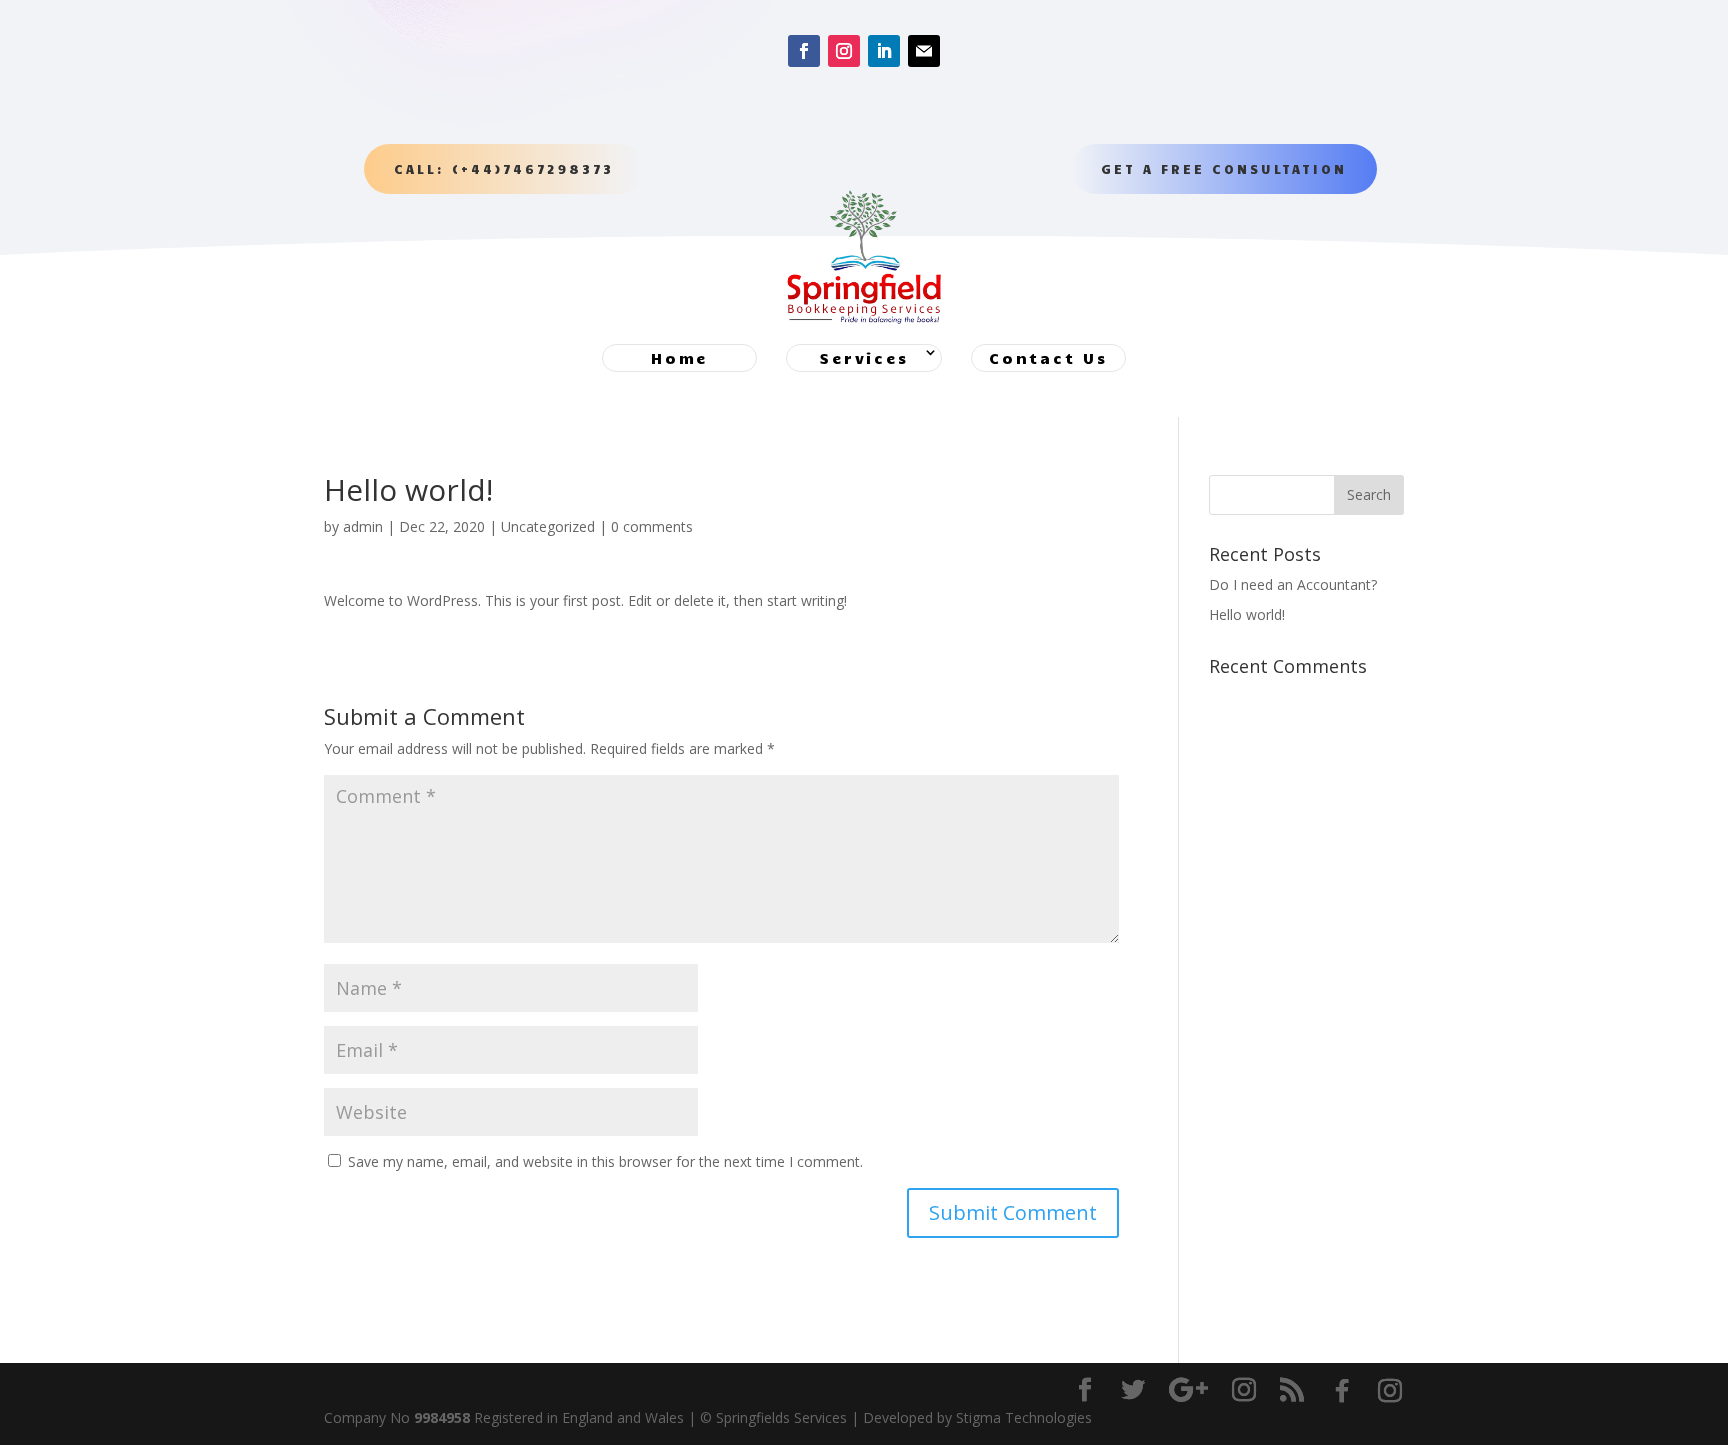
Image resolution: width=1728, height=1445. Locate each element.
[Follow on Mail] (924, 51)
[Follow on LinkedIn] (884, 51)
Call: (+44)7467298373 (504, 169)
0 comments (652, 526)
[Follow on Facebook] (804, 51)
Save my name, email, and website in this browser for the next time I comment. (605, 1161)
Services (863, 358)
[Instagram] (1390, 1391)
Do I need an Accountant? (1293, 584)
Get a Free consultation (1224, 169)
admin (363, 526)
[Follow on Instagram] (844, 51)
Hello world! (1247, 614)
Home (679, 358)
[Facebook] (1342, 1391)
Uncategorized (548, 526)
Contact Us (1048, 358)
